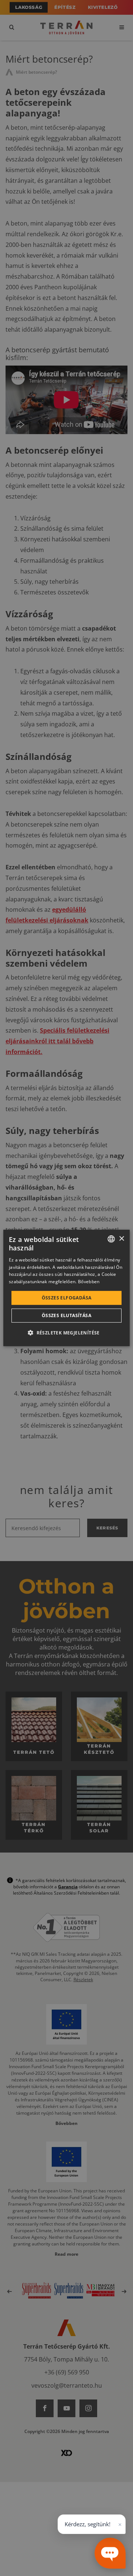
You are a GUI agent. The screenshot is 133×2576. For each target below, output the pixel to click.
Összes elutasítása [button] (66, 1315)
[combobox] (111, 1239)
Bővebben (89, 1282)
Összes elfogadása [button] (67, 1298)
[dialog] (66, 1288)
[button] (66, 1333)
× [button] (121, 1238)
